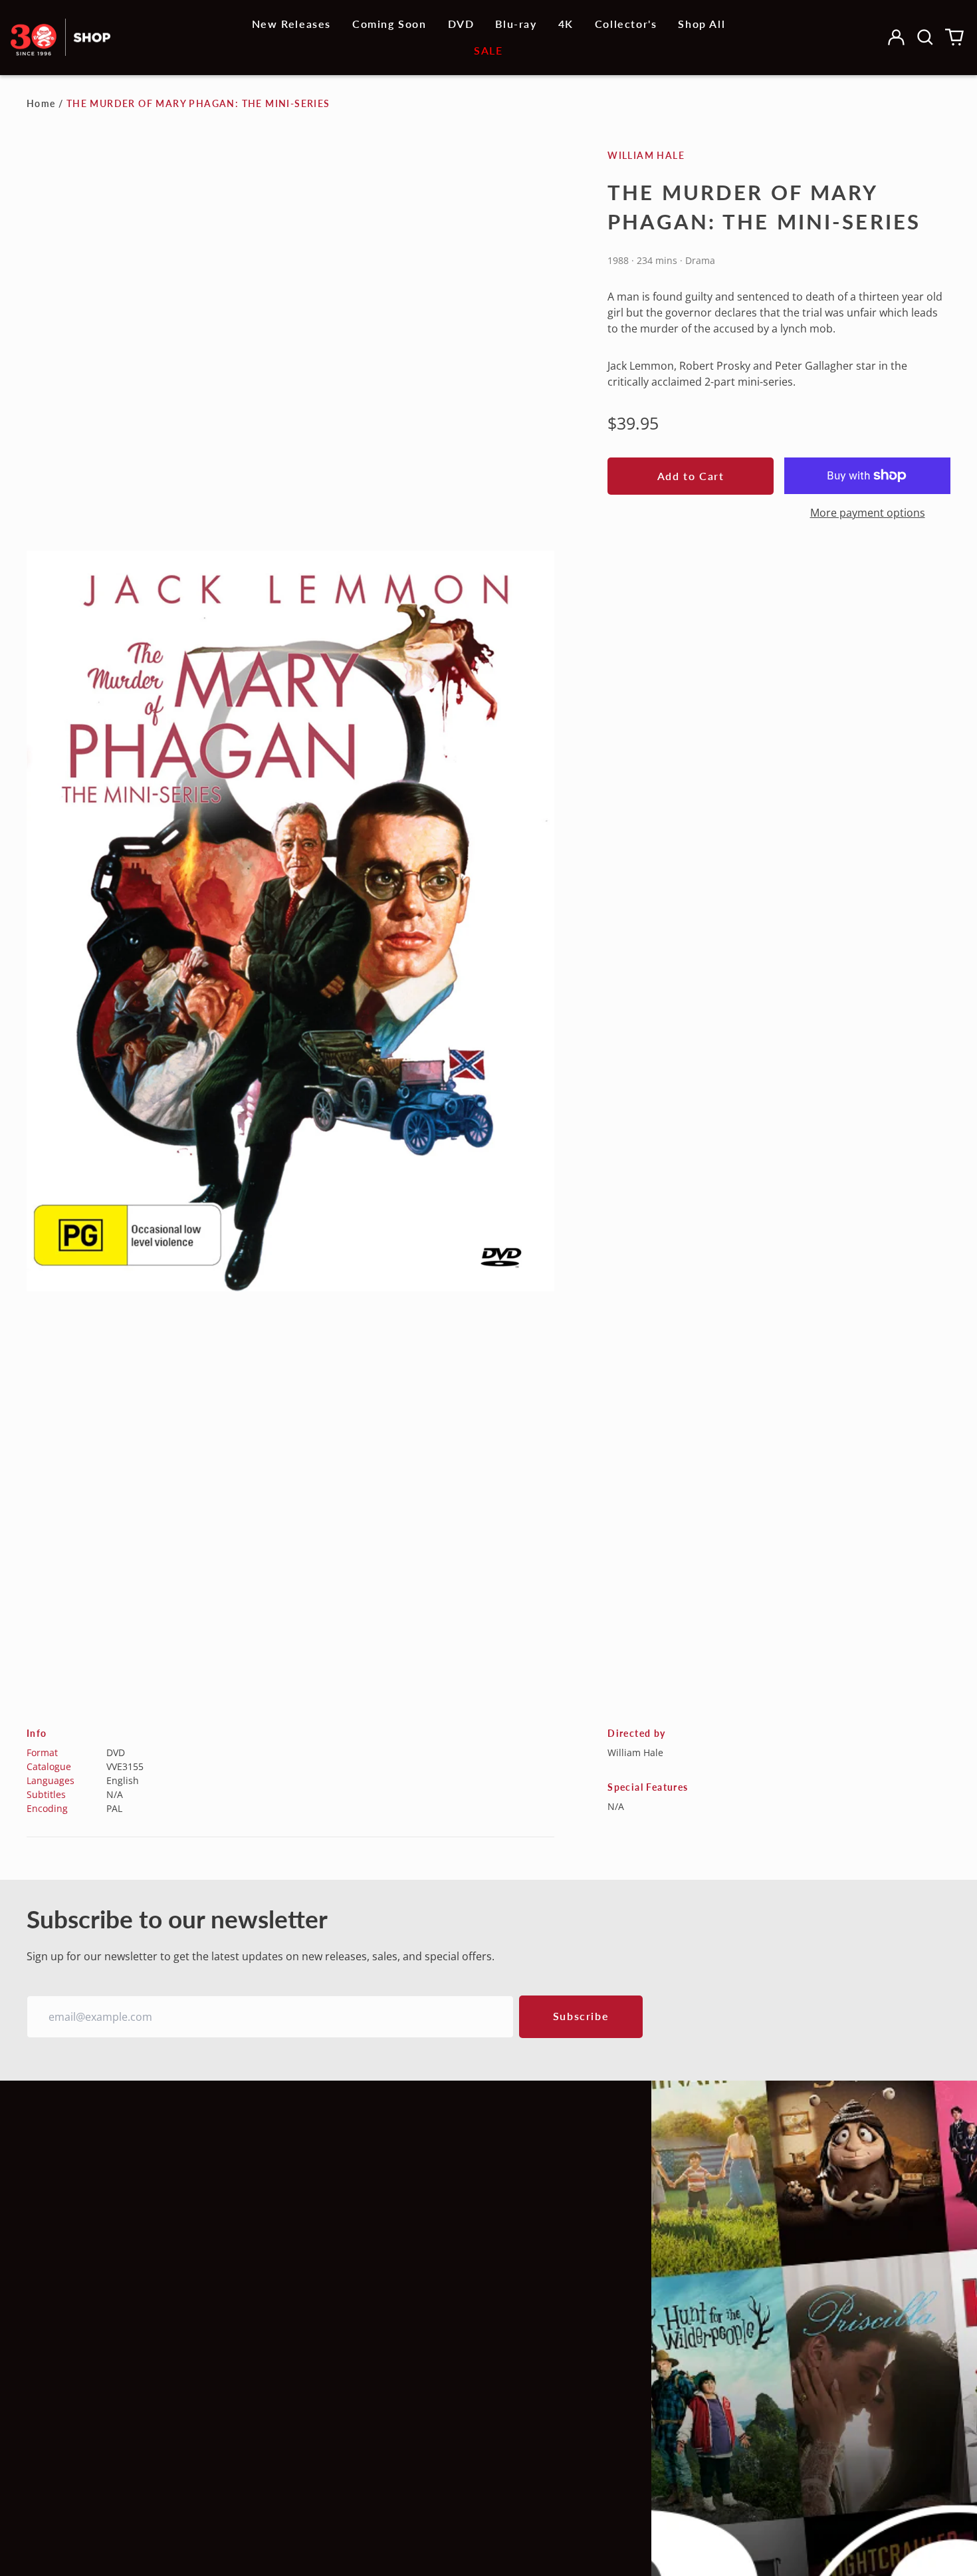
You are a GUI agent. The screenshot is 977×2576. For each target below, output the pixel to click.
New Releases (291, 24)
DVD (461, 24)
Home (41, 103)
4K (566, 24)
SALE (488, 50)
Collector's (626, 24)
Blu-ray (516, 24)
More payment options (868, 513)
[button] (925, 37)
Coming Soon (389, 24)
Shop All (702, 24)
